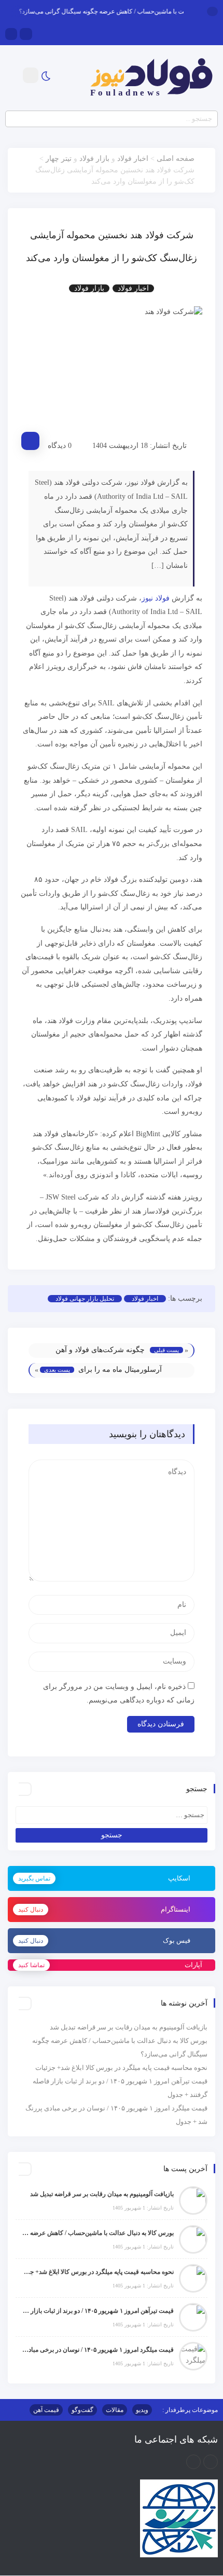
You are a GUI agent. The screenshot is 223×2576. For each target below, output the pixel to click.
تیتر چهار (59, 159)
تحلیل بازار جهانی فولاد (85, 1299)
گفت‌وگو (82, 2410)
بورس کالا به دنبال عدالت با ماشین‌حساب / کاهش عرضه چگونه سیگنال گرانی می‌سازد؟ (97, 2233)
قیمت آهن (46, 2410)
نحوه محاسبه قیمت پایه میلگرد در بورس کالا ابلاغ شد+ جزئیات (121, 2068)
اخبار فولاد (133, 159)
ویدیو (142, 2410)
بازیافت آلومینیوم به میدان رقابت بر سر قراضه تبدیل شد (129, 2027)
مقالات (115, 2410)
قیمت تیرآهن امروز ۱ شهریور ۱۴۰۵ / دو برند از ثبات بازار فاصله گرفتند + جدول (97, 2311)
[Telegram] (11, 34)
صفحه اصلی (176, 159)
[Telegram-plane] (193, 2462)
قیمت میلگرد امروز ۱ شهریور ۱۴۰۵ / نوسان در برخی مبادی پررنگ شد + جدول (97, 2350)
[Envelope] (26, 34)
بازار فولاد (94, 159)
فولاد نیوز (156, 598)
